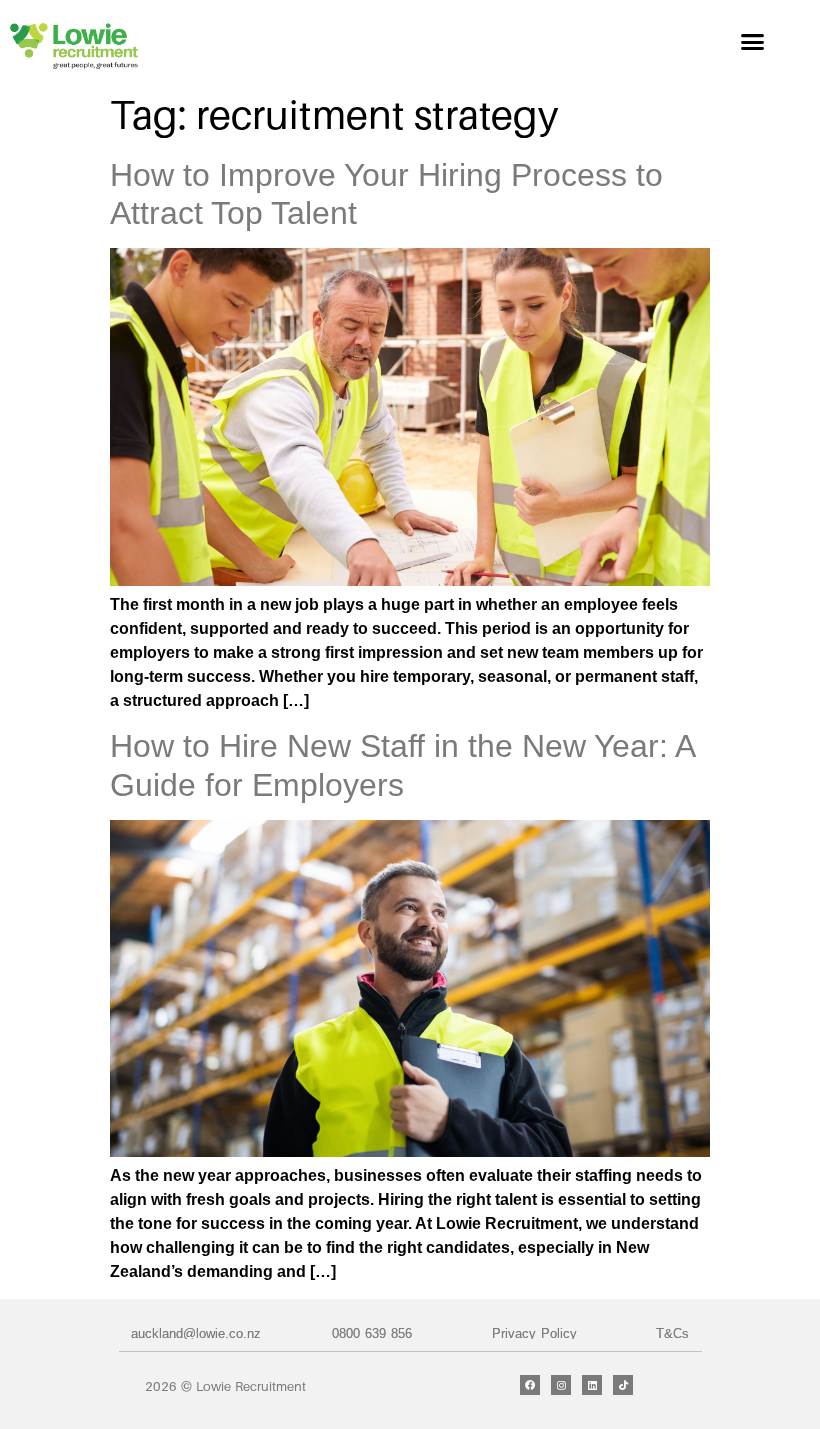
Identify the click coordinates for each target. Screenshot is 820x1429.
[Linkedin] (592, 1385)
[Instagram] (561, 1385)
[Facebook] (530, 1385)
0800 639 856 (372, 1333)
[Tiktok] (623, 1385)
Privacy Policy (534, 1333)
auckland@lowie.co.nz (196, 1333)
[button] (753, 42)
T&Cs (672, 1333)
